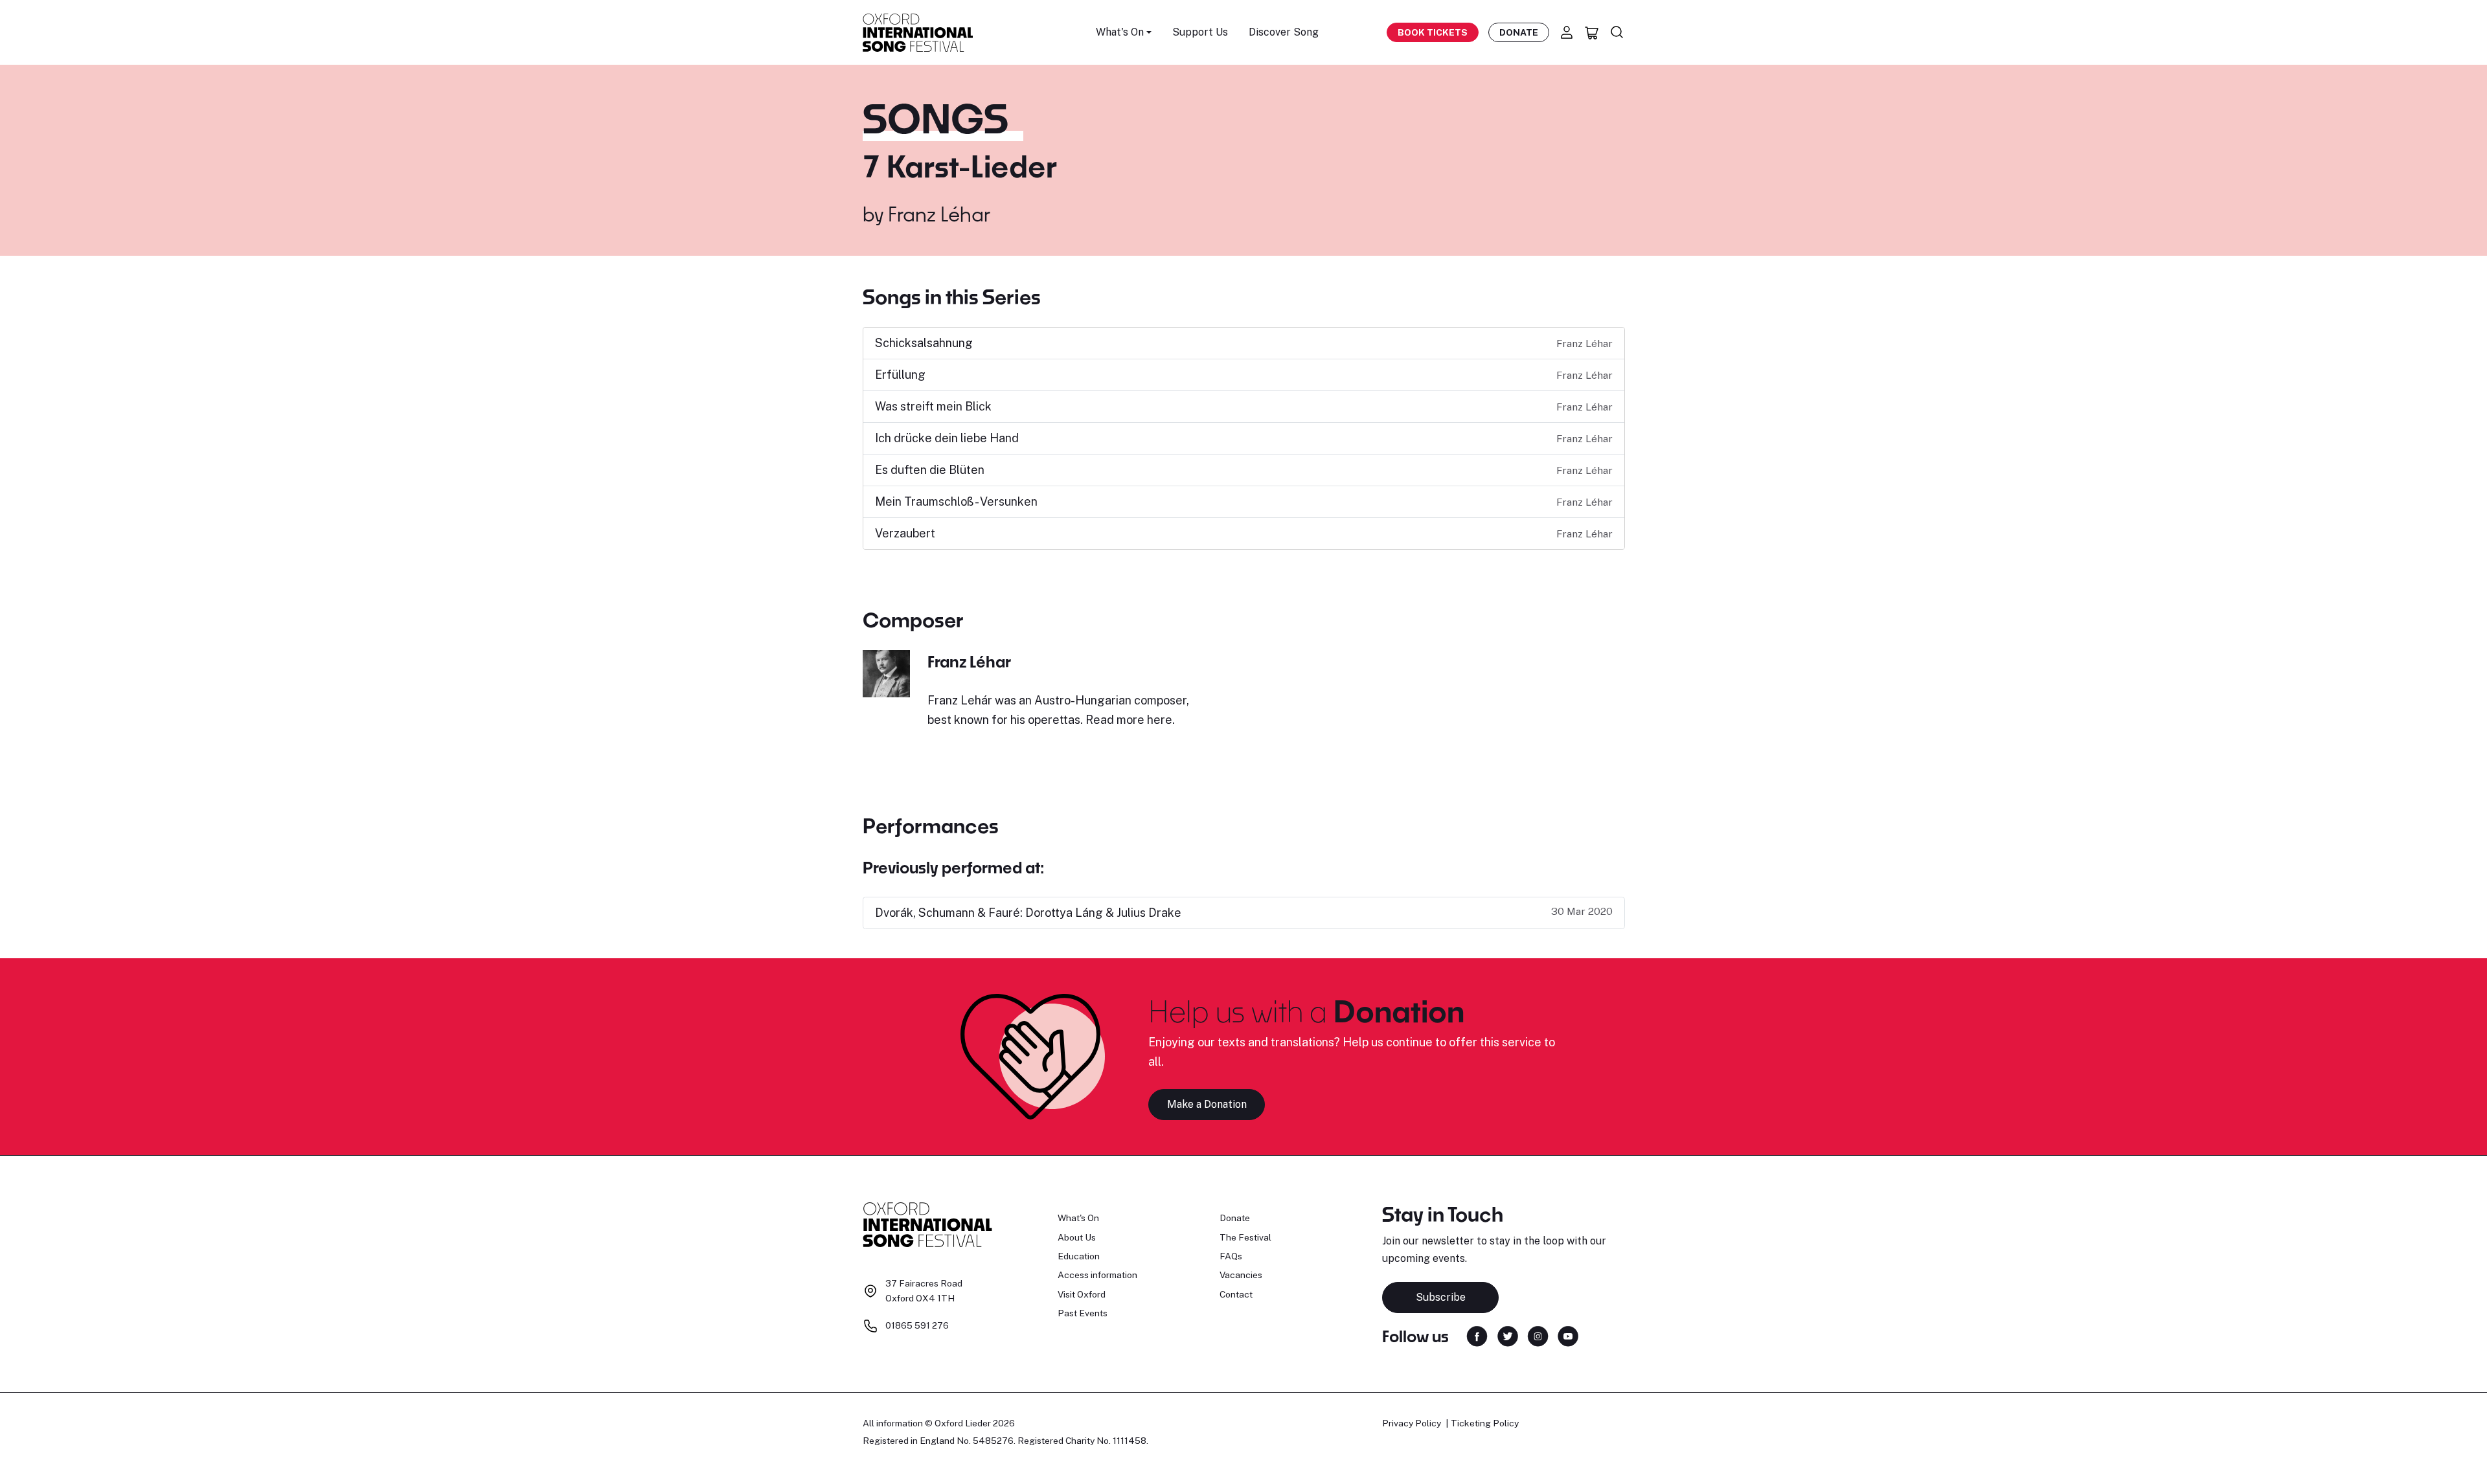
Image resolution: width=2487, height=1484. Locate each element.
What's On (1078, 1218)
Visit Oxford (1082, 1294)
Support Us (1200, 32)
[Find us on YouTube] (1568, 1335)
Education (1079, 1256)
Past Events (1083, 1313)
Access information (1097, 1275)
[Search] (1617, 32)
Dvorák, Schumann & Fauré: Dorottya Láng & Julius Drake (1028, 913)
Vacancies (1241, 1275)
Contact (1236, 1294)
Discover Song (1284, 32)
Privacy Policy (1412, 1423)
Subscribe (1441, 1297)
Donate (1519, 32)
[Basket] (1592, 32)
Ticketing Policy (1485, 1423)
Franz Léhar (939, 214)
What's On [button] (1120, 32)
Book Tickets (1433, 32)
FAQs (1231, 1256)
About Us (1077, 1237)
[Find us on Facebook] (1477, 1335)
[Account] (1567, 32)
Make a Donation (1207, 1104)
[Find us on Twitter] (1508, 1335)
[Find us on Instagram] (1538, 1335)
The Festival (1245, 1237)
